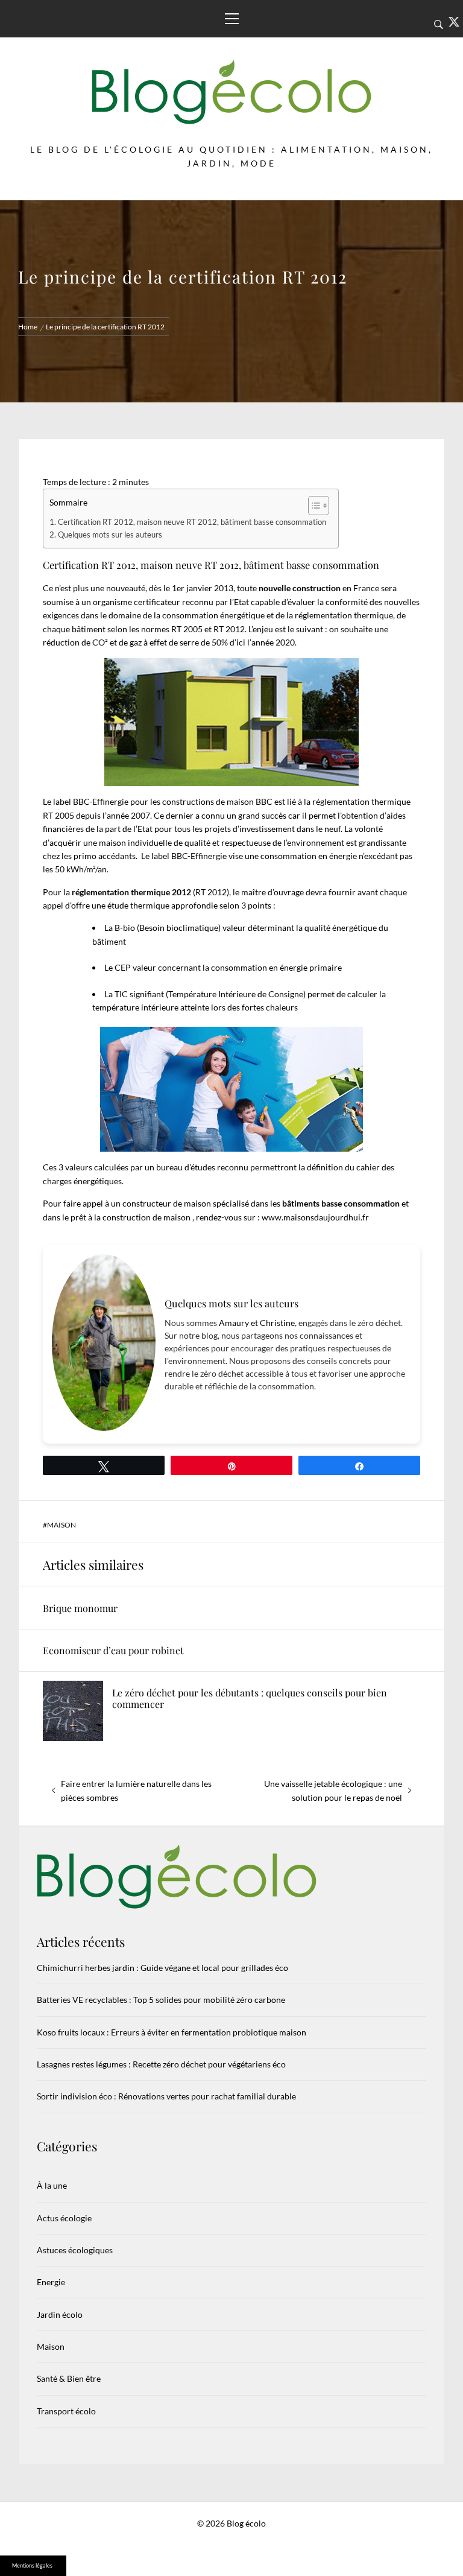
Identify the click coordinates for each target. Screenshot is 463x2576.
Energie (51, 2282)
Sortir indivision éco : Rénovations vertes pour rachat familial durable (166, 2096)
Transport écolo (66, 2411)
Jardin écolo (60, 2314)
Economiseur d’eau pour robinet (113, 1650)
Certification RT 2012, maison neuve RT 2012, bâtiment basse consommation (192, 522)
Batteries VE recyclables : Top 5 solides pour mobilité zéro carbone (161, 2000)
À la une (52, 2185)
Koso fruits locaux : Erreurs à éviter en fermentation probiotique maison (172, 2032)
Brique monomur (80, 1608)
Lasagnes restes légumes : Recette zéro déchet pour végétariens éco (161, 2064)
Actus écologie (64, 2218)
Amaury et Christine (257, 1323)
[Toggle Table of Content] (313, 506)
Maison (61, 1525)
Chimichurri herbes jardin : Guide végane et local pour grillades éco (162, 1968)
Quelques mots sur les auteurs (110, 535)
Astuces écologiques (75, 2250)
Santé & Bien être (69, 2378)
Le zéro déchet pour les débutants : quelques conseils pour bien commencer (250, 1698)
